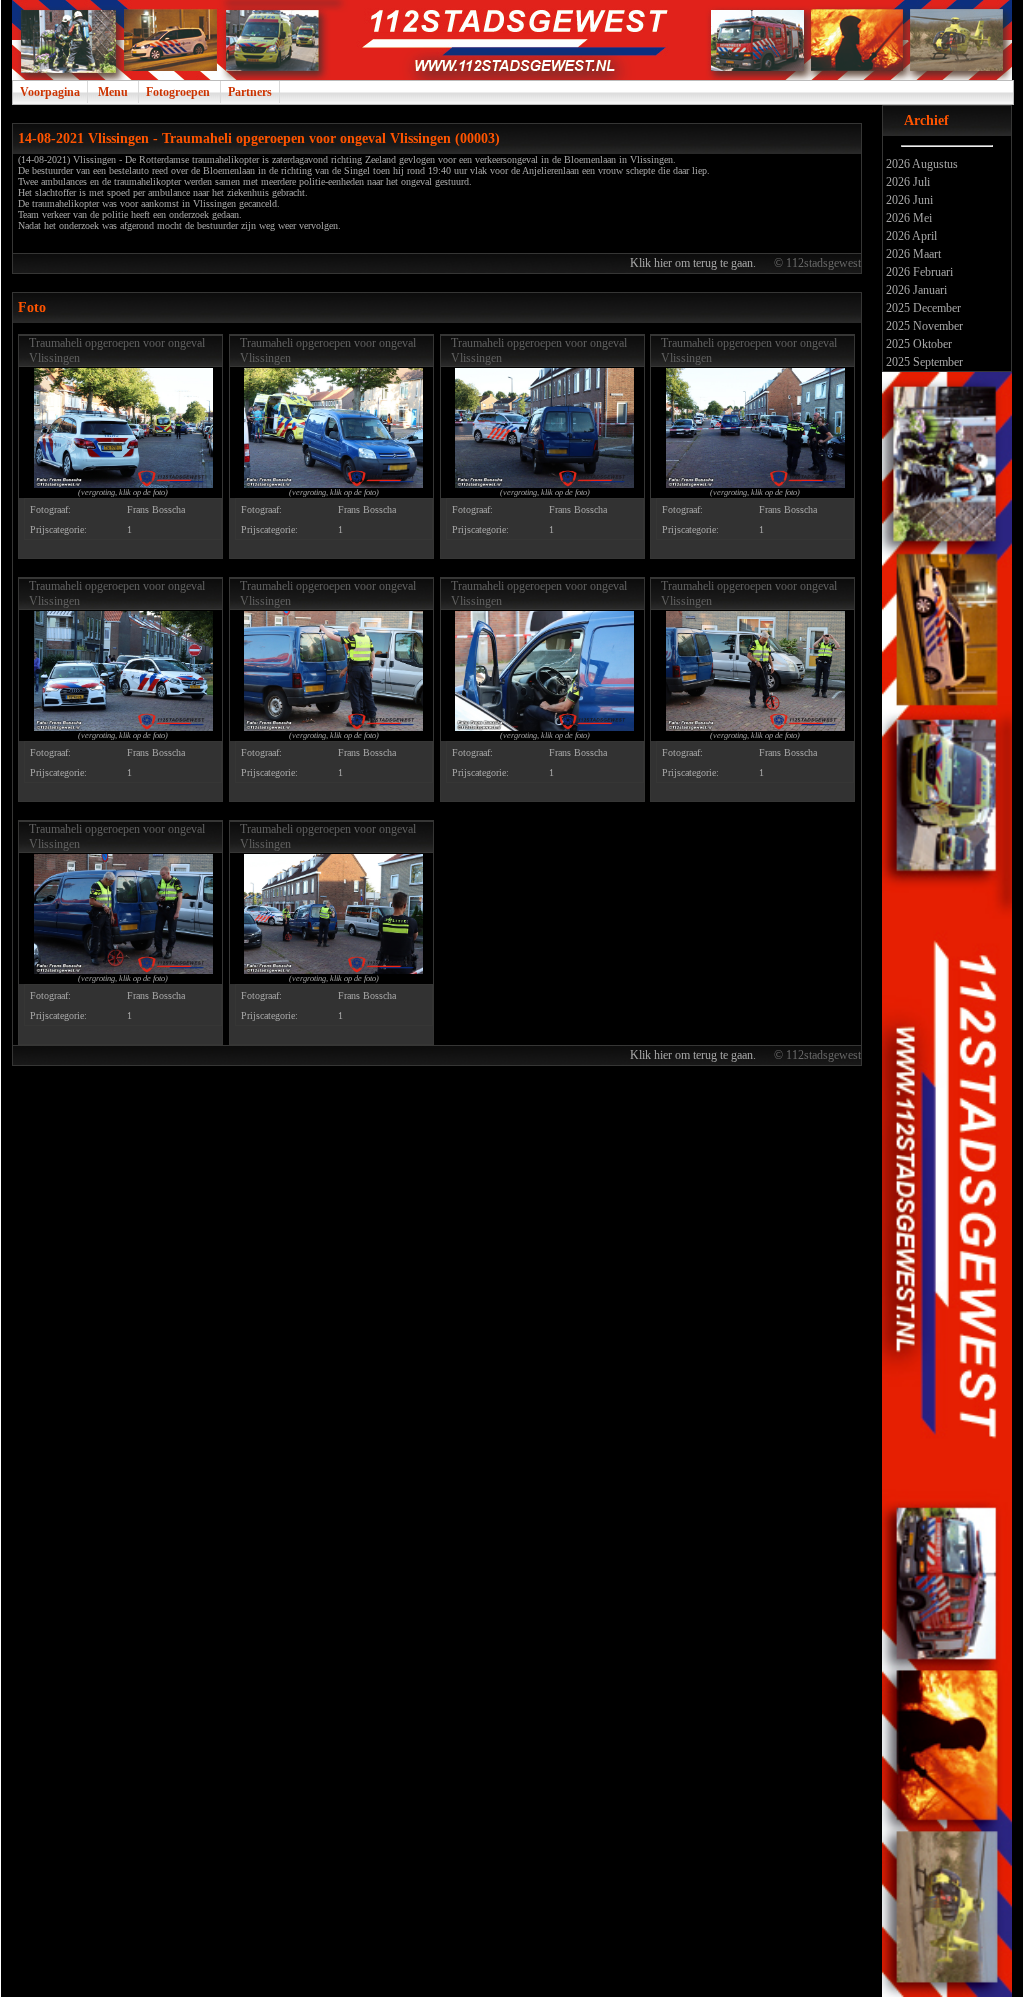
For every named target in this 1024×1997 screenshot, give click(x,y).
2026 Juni (908, 200)
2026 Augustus (920, 164)
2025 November (923, 326)
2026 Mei (907, 218)
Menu (113, 92)
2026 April (910, 236)
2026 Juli (906, 182)
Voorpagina (50, 92)
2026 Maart (912, 254)
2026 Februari (918, 272)
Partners (250, 92)
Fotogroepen (178, 92)
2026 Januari (915, 290)
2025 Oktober (917, 344)
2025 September (923, 362)
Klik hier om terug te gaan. (694, 263)
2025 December (922, 308)
